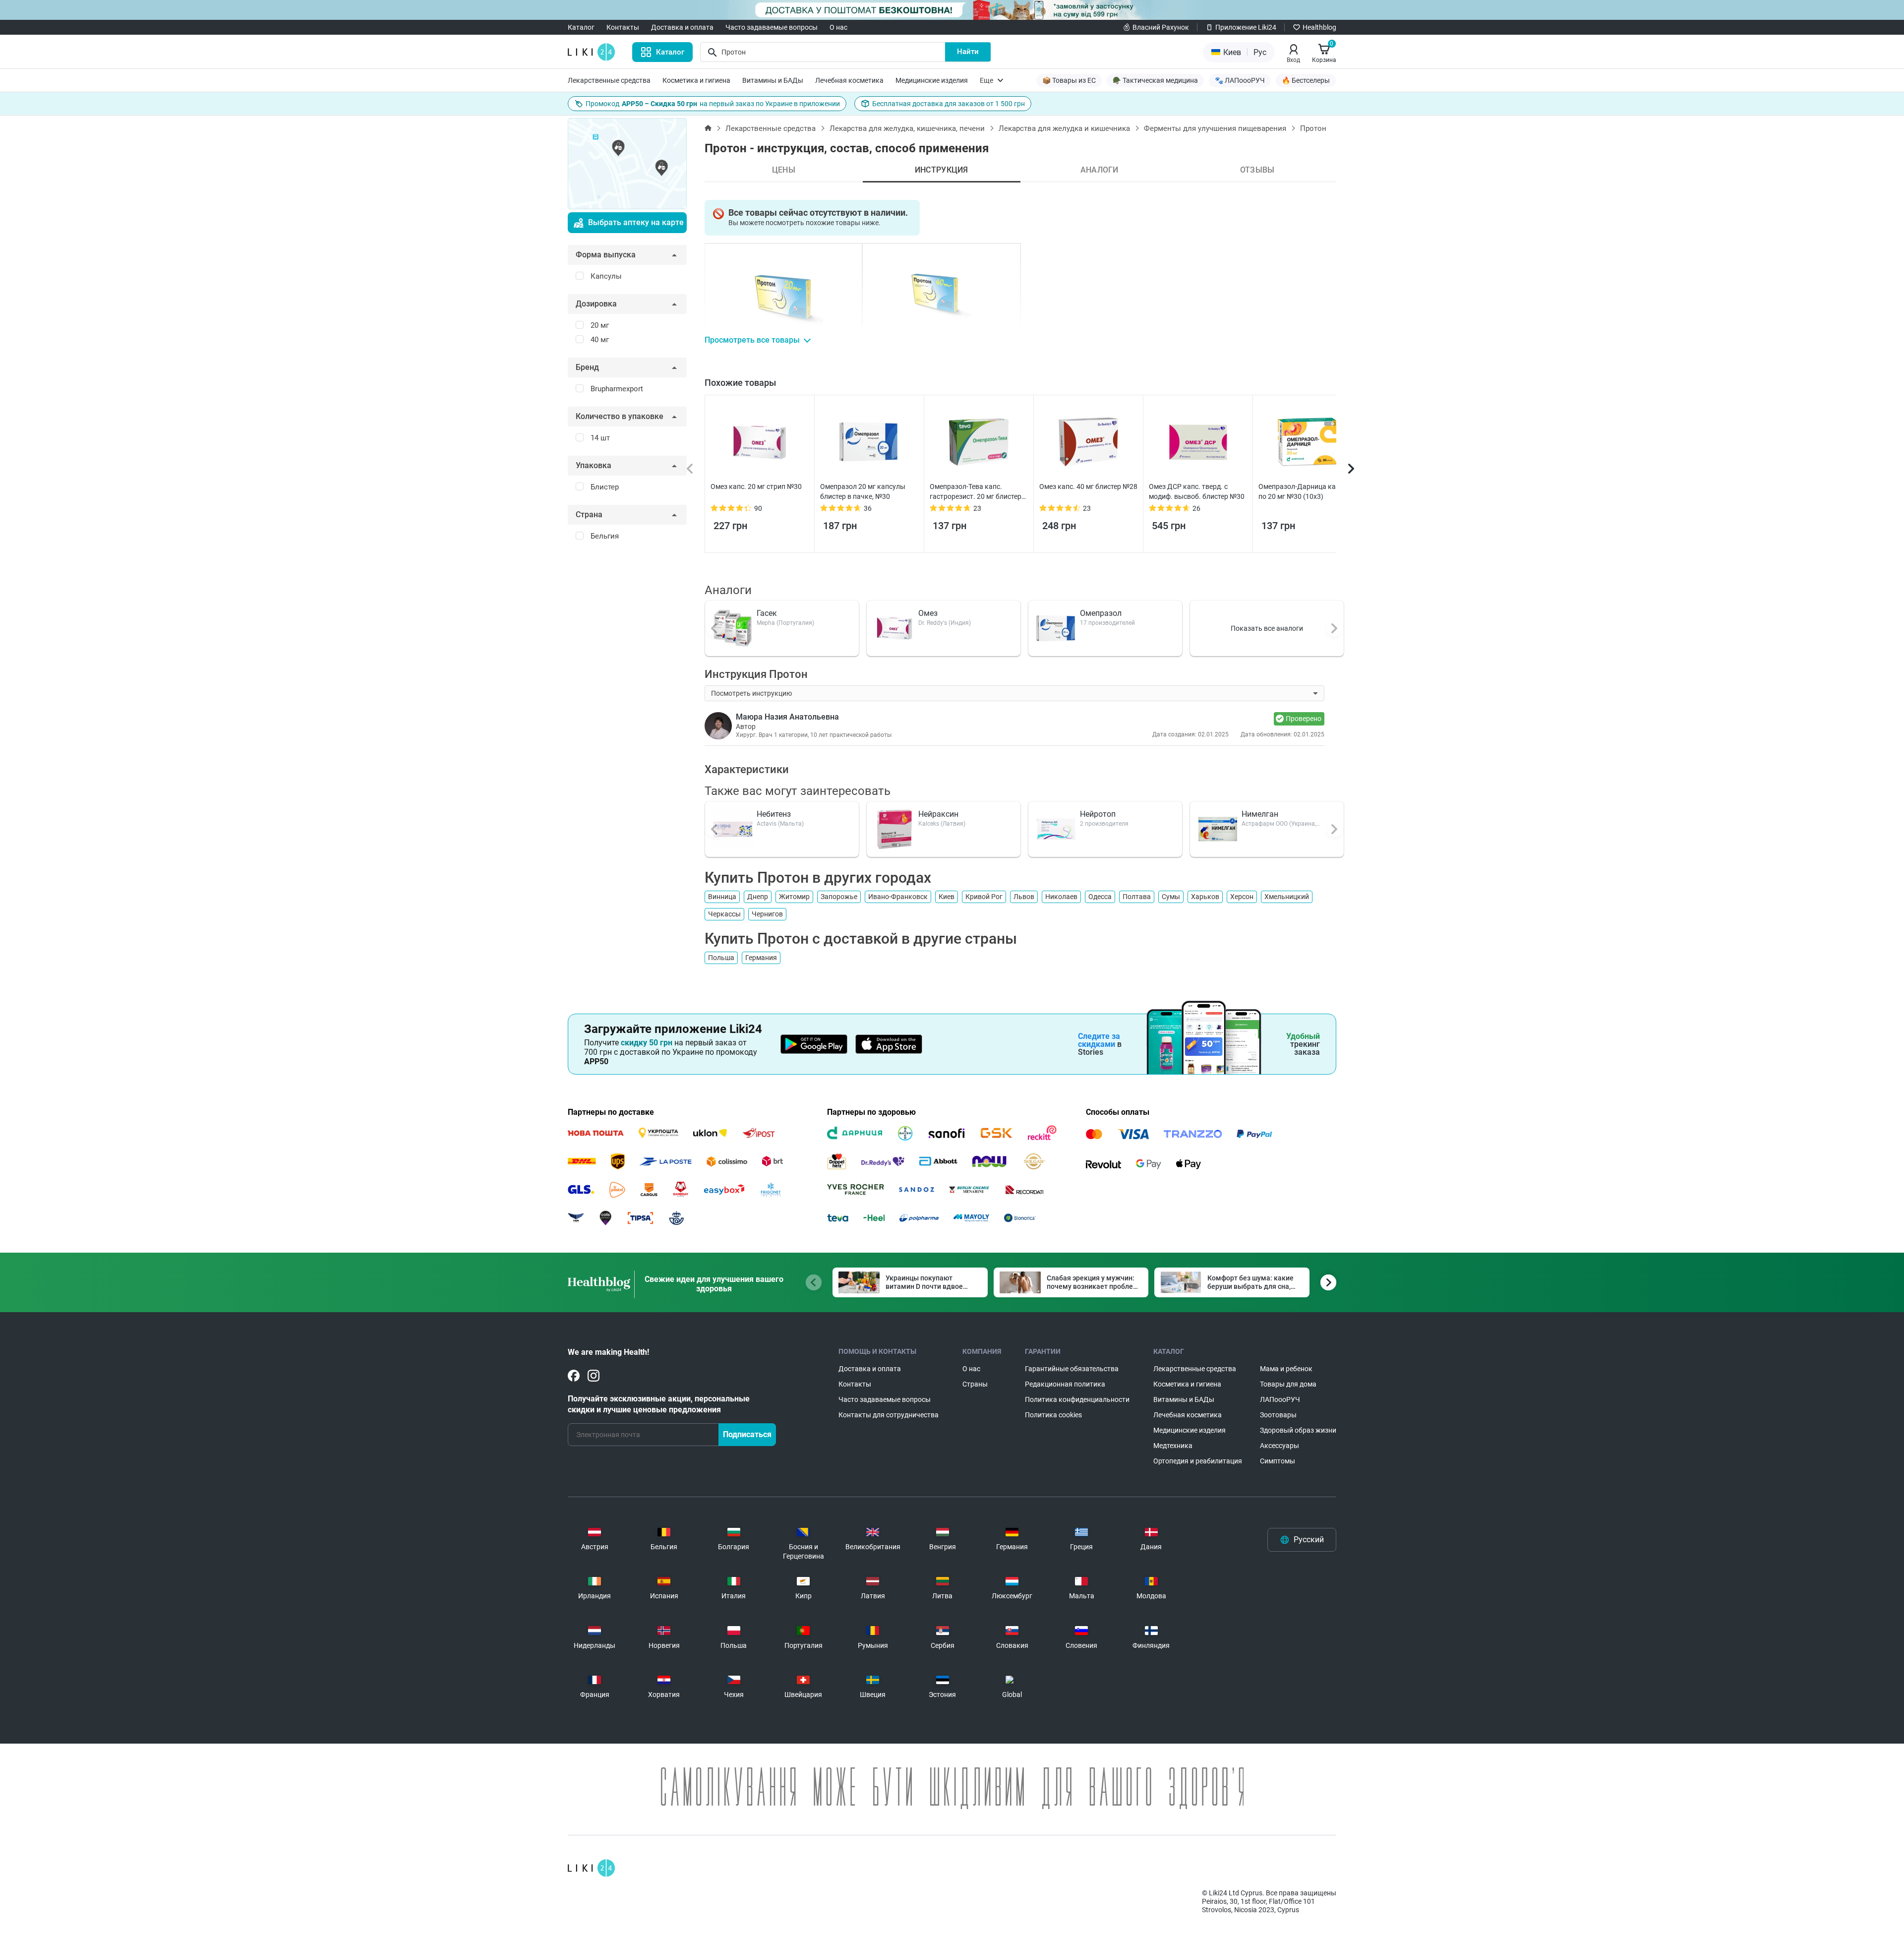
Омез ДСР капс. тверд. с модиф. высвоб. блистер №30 (1197, 491)
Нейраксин (938, 814)
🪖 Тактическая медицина (1155, 80)
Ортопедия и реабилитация (1198, 1461)
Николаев (1061, 897)
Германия (761, 958)
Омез (928, 613)
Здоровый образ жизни (1298, 1430)
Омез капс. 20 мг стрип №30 (756, 486)
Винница (722, 897)
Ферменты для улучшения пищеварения (1215, 128)
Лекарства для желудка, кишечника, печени (907, 128)
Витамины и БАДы (773, 80)
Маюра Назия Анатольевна (787, 717)
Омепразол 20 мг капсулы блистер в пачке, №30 (863, 491)
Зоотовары (1278, 1415)
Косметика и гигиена (696, 80)
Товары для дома (1288, 1384)
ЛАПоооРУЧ (1280, 1399)
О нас (838, 27)
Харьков (1205, 897)
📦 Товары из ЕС (1069, 80)
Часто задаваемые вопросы (772, 27)
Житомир (794, 897)
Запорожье (839, 897)
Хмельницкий (1287, 897)
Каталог (581, 27)
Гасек (767, 613)
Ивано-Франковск (898, 897)
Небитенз (774, 814)
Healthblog (1319, 27)
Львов (1024, 897)
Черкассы (724, 914)
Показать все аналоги (1267, 628)
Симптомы (1278, 1461)
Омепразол (1101, 613)
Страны (975, 1384)
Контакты (623, 27)
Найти (968, 52)
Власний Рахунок (1161, 27)
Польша (721, 958)
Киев (947, 897)
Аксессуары (1279, 1446)
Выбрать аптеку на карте (636, 222)
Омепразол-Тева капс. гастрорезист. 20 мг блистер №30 (976, 492)
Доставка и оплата (682, 27)
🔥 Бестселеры (1306, 80)
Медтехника (1173, 1446)
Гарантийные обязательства (1072, 1369)
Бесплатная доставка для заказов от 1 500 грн (949, 104)
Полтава (1137, 897)
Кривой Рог (984, 897)
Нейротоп (1098, 814)
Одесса (1100, 897)
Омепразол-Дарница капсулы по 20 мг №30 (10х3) (1307, 491)
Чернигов (767, 914)
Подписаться (747, 1434)
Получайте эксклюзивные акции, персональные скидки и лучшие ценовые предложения (659, 1404)
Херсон (1242, 897)
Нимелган (1260, 814)
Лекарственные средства (609, 80)
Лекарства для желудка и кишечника (1064, 128)
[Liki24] (591, 1868)
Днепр (758, 897)
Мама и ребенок (1286, 1369)
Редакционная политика (1065, 1384)
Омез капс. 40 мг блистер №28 (1088, 486)
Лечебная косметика (849, 80)
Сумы (1171, 897)
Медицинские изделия (932, 80)
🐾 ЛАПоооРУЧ (1240, 80)
